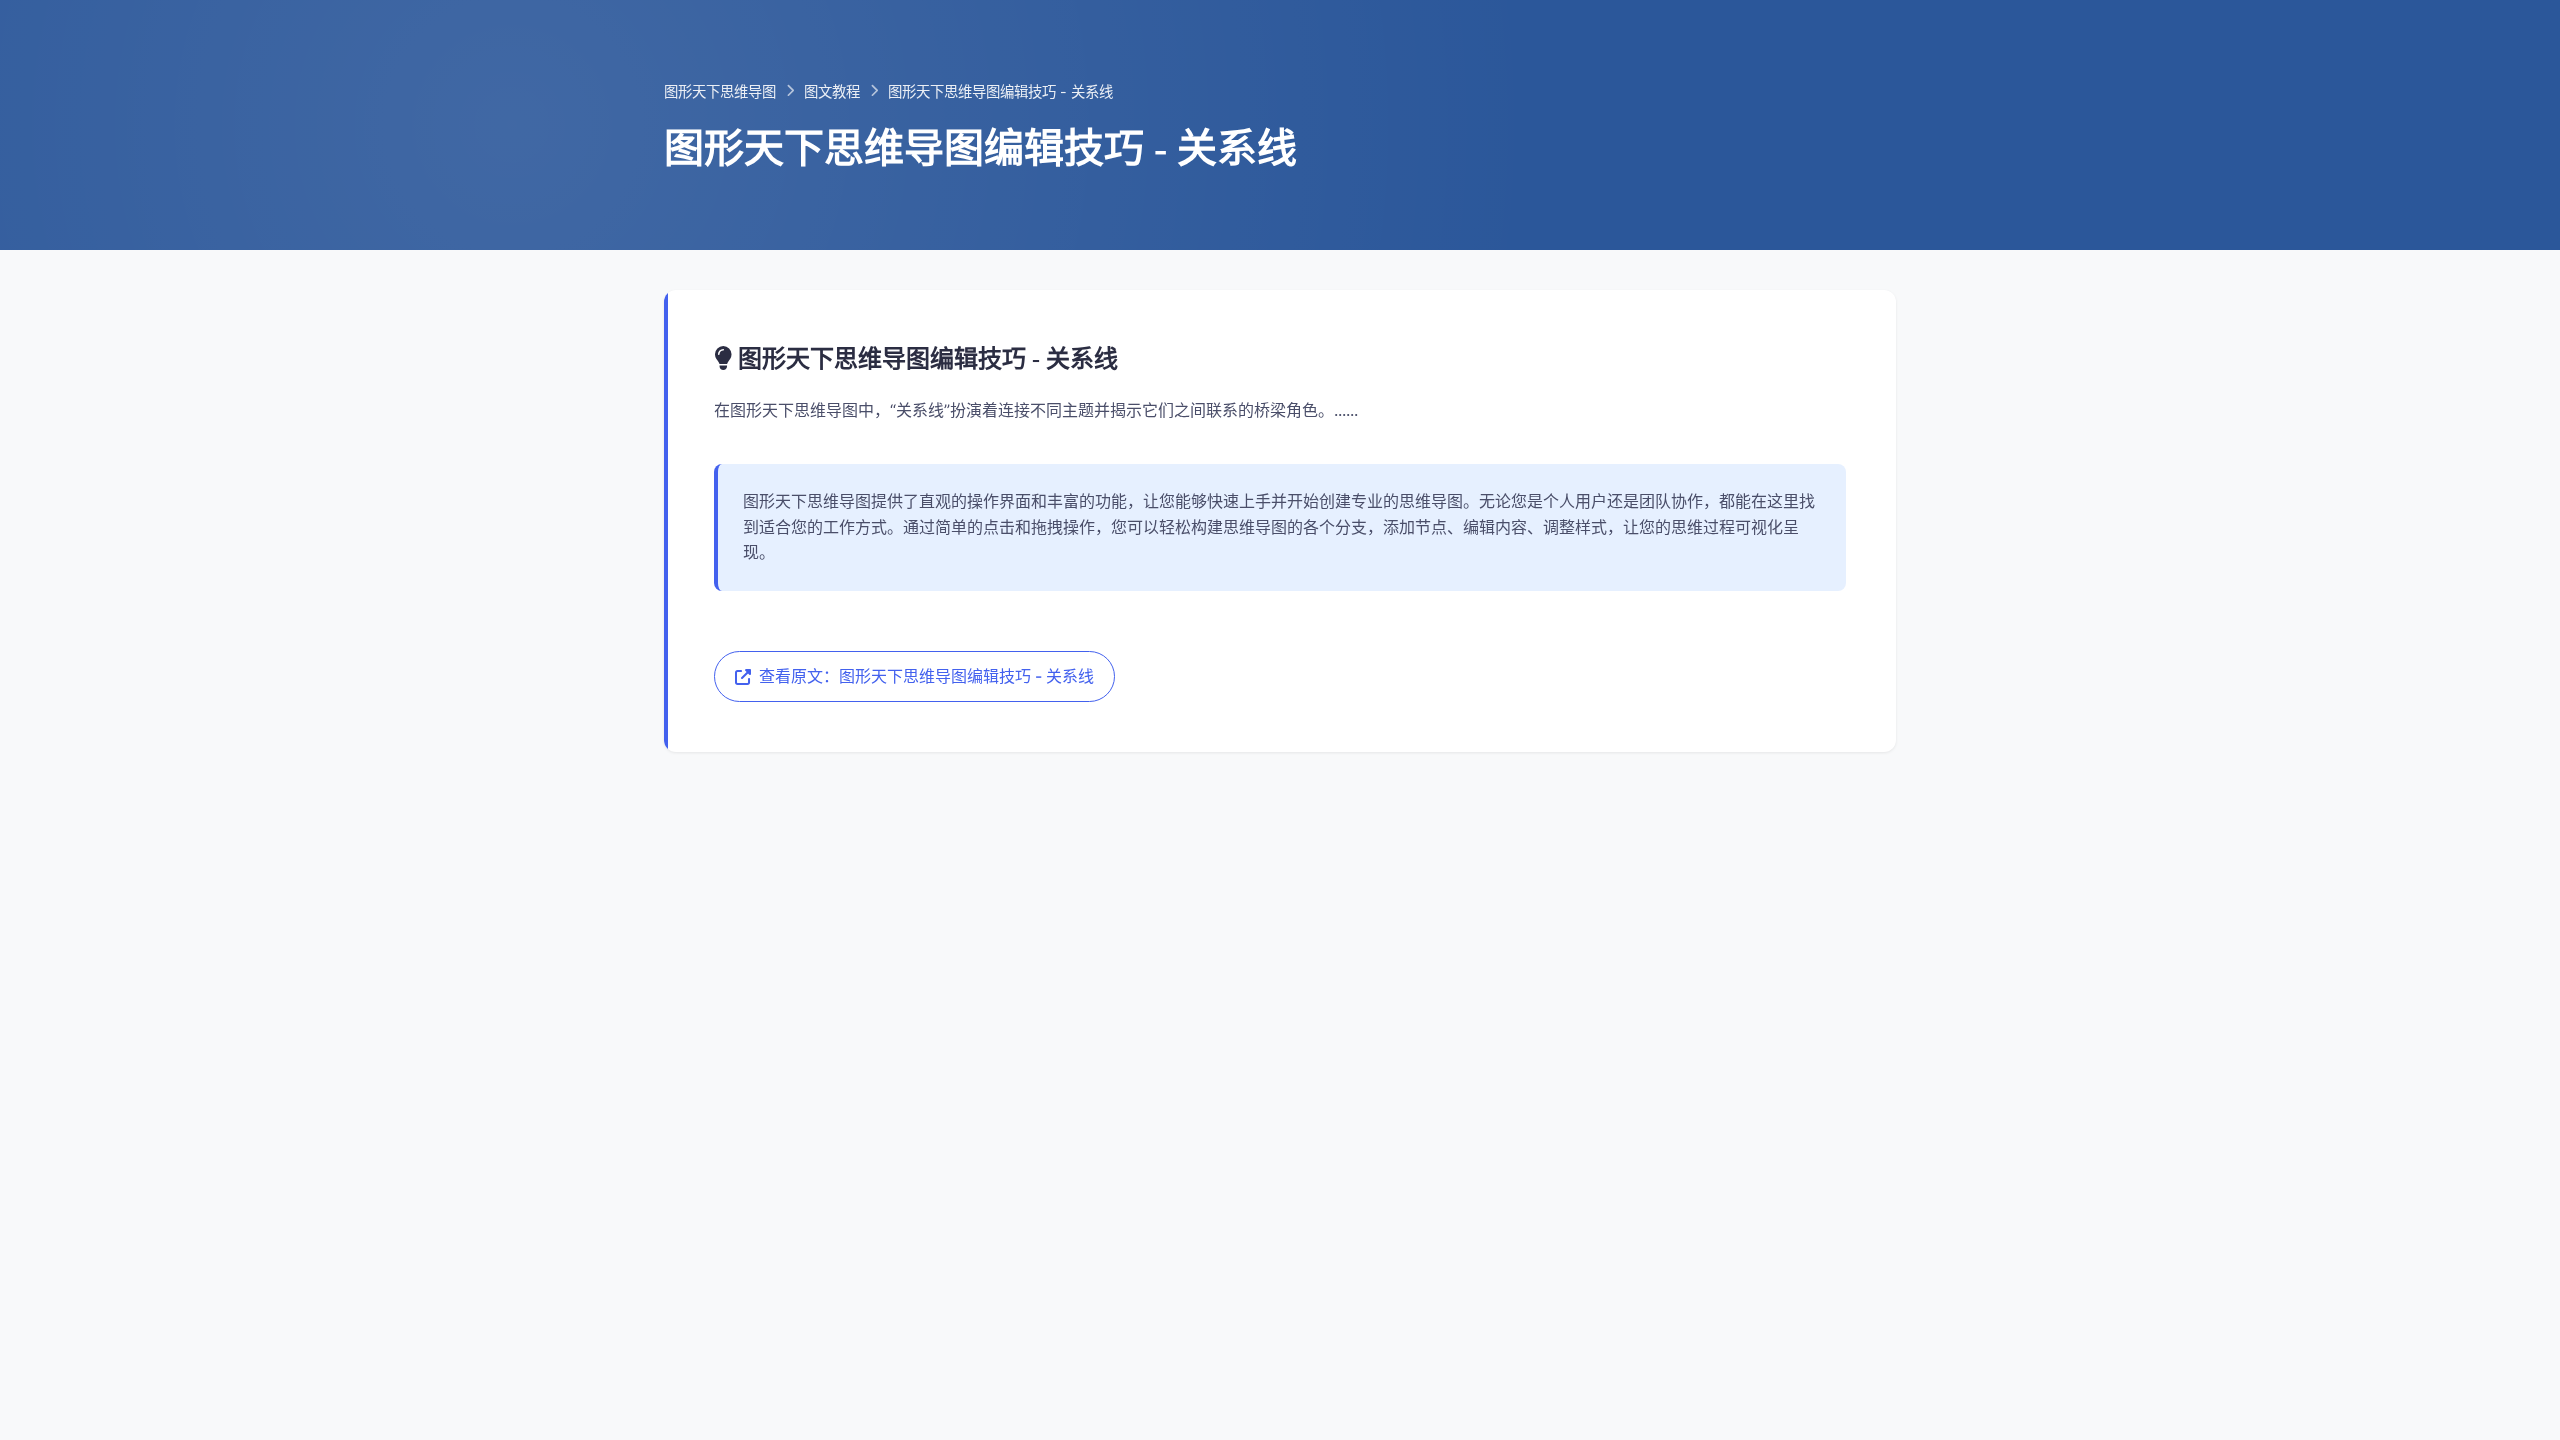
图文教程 (832, 91)
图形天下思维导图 (720, 91)
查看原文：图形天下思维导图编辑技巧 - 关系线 (926, 676)
